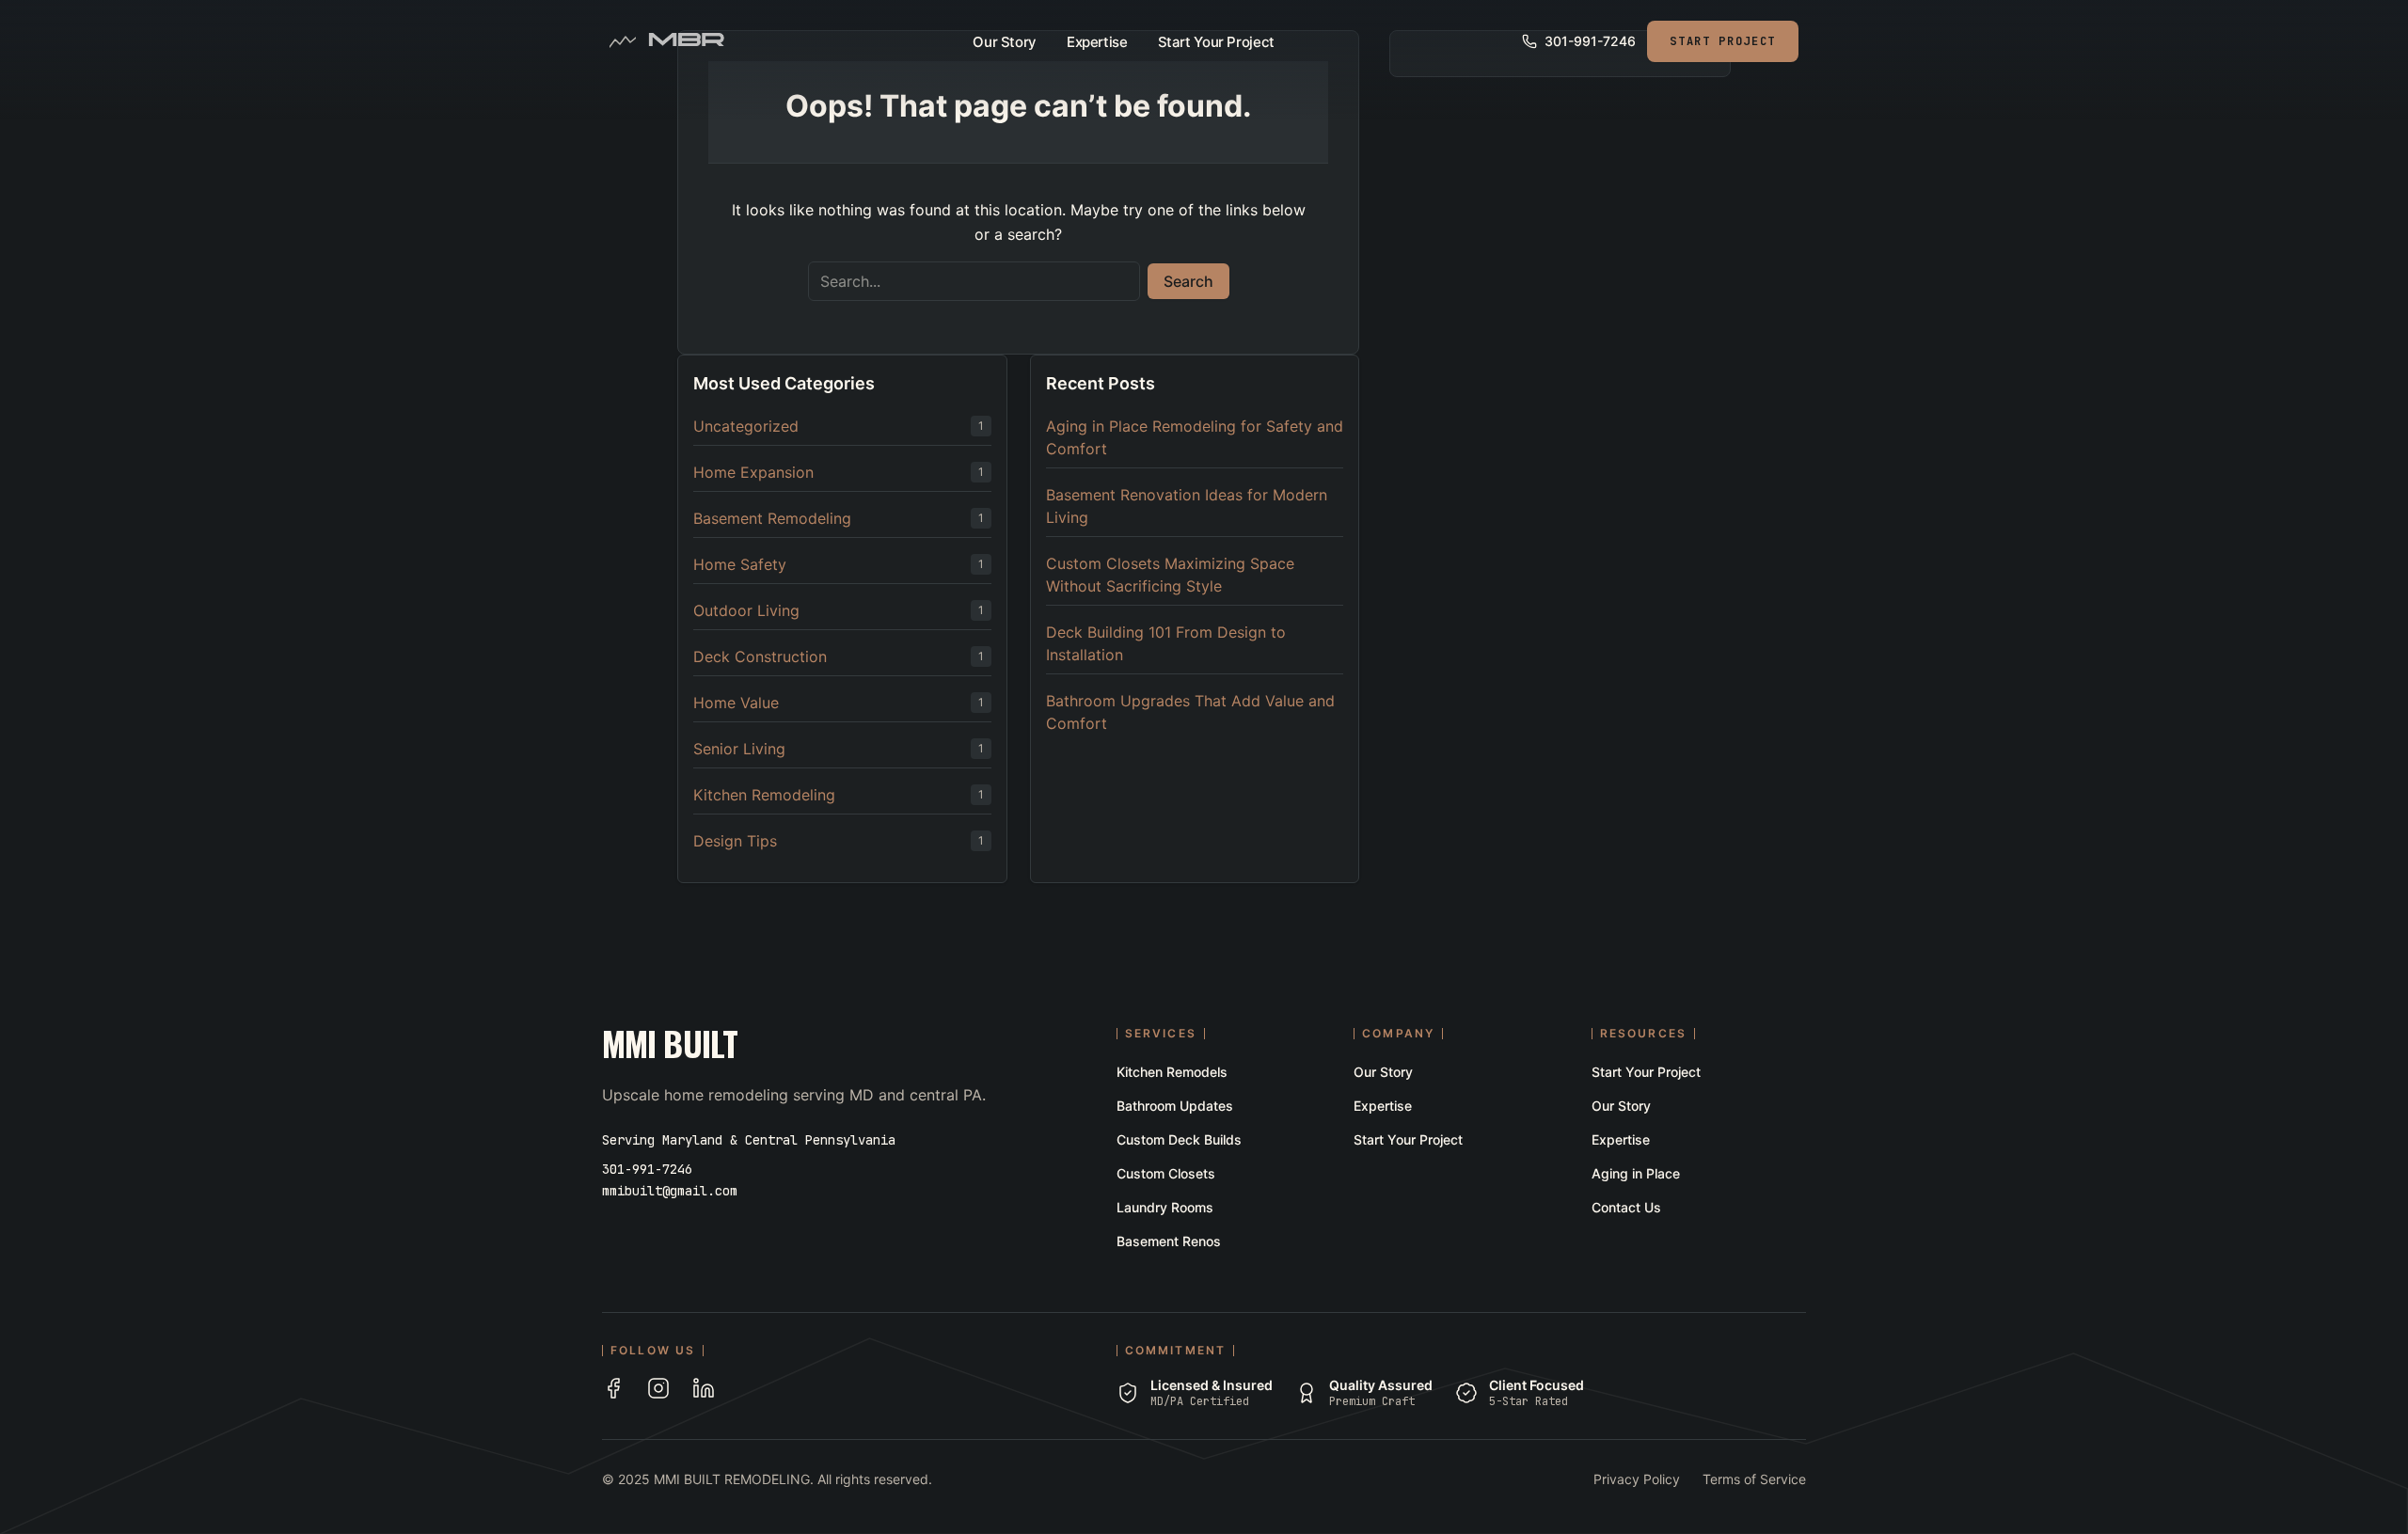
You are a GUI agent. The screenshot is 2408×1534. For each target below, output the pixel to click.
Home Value (736, 703)
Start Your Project (1216, 42)
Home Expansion (753, 472)
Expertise (1097, 42)
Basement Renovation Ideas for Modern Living (1187, 506)
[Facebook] (613, 1388)
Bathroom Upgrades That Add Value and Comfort (1190, 712)
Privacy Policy (1637, 1479)
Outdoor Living (746, 610)
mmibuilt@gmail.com (670, 1191)
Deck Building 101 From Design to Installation (1166, 643)
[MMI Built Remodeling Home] (686, 41)
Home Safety (740, 564)
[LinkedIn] (704, 1388)
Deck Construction (760, 656)
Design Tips (735, 841)
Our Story (1005, 42)
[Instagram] (658, 1388)
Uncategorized (746, 426)
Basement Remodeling (772, 518)
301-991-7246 (647, 1169)
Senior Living (739, 749)
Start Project (1723, 41)
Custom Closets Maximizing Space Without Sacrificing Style (1170, 575)
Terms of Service (1754, 1479)
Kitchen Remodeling (764, 795)
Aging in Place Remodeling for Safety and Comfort (1195, 437)
